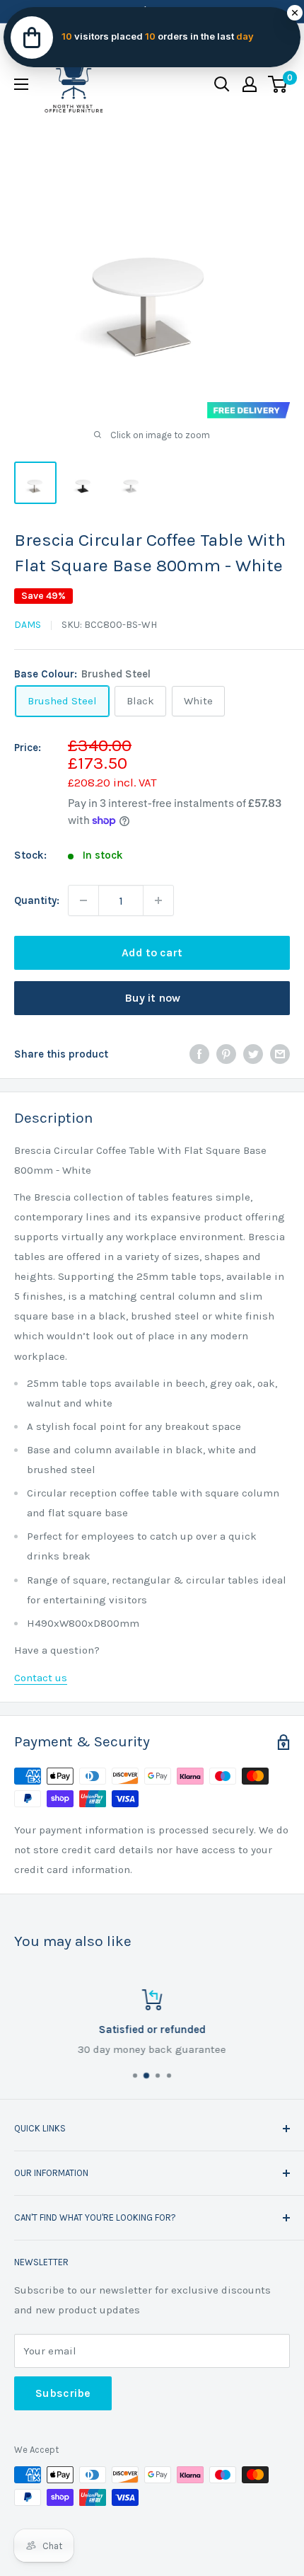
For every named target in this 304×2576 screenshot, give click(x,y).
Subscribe (63, 2393)
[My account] (250, 84)
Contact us (41, 1678)
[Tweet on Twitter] (253, 1054)
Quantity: (37, 900)
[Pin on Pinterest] (226, 1054)
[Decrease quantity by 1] (83, 900)
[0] (278, 84)
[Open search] (222, 84)
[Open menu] (21, 84)
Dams (28, 625)
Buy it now (152, 998)
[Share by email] (280, 1054)
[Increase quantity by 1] (158, 900)
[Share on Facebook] (199, 1054)
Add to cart (152, 952)
